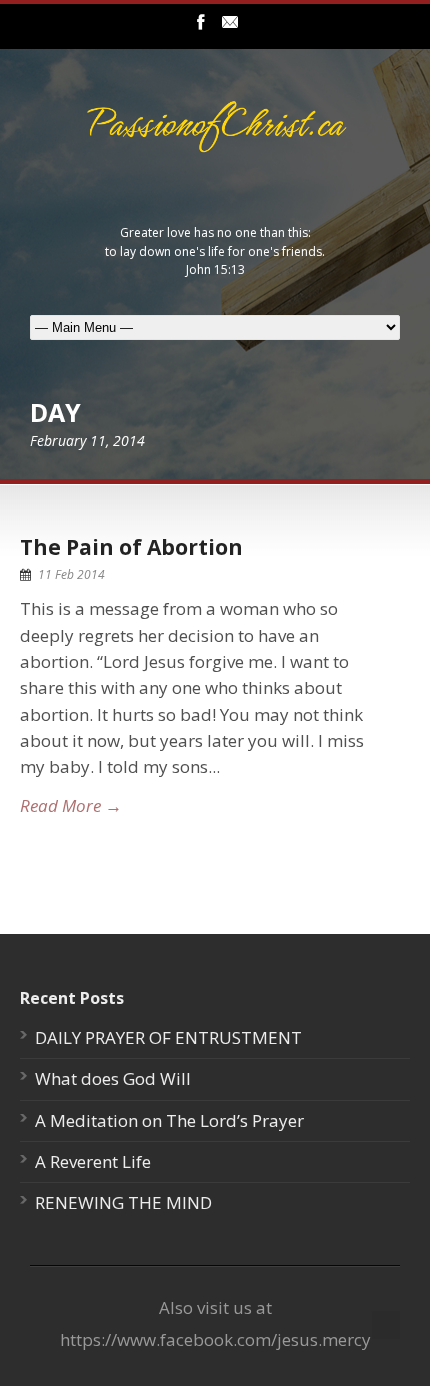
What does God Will (113, 1078)
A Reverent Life (93, 1161)
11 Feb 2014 (71, 574)
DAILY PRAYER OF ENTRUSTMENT (168, 1037)
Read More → (71, 805)
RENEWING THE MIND (123, 1202)
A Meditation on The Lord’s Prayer (169, 1120)
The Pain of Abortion (131, 547)
